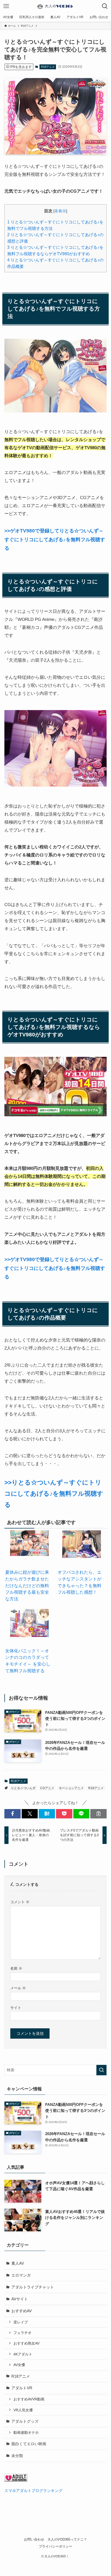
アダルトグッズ (25, 2421)
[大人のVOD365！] (55, 6)
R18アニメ (48, 67)
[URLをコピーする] (98, 1814)
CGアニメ (47, 1788)
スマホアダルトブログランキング (33, 2491)
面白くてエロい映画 (29, 2444)
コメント (20, 1902)
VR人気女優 (23, 2410)
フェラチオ (22, 2333)
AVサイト (20, 2299)
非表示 (60, 211)
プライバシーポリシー (55, 2546)
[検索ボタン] (105, 6)
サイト (16, 2008)
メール (18, 1988)
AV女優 (19, 2365)
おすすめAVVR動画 (29, 2399)
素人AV (18, 2263)
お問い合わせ (34, 2539)
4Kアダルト (23, 2354)
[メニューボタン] (6, 6)
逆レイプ (21, 2322)
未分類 (17, 2456)
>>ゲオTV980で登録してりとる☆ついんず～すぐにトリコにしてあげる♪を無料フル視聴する (55, 539)
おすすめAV (22, 2311)
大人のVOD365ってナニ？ (67, 2539)
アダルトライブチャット (33, 2287)
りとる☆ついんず (23, 1788)
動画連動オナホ (26, 2432)
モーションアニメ (71, 1788)
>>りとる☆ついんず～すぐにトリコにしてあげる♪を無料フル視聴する (54, 1493)
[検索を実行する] (101, 2070)
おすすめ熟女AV (26, 2343)
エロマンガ (21, 2275)
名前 (16, 1968)
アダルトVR (22, 2388)
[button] (13, 1814)
